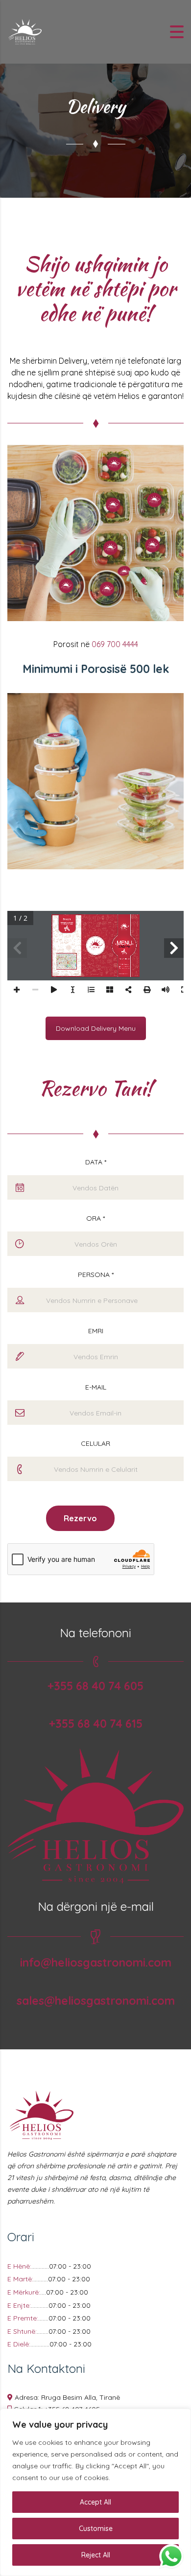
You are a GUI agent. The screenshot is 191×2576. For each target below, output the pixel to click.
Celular (95, 1443)
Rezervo (80, 1518)
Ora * (95, 1218)
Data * (96, 1162)
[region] (95, 2492)
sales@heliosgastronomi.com (96, 2001)
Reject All (96, 2555)
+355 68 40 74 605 (95, 1686)
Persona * (96, 1275)
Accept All (95, 2502)
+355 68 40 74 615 (96, 1724)
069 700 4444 (115, 644)
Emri (96, 1331)
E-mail (96, 1387)
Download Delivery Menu (96, 1028)
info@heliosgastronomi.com (96, 1962)
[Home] (24, 31)
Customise (96, 2529)
